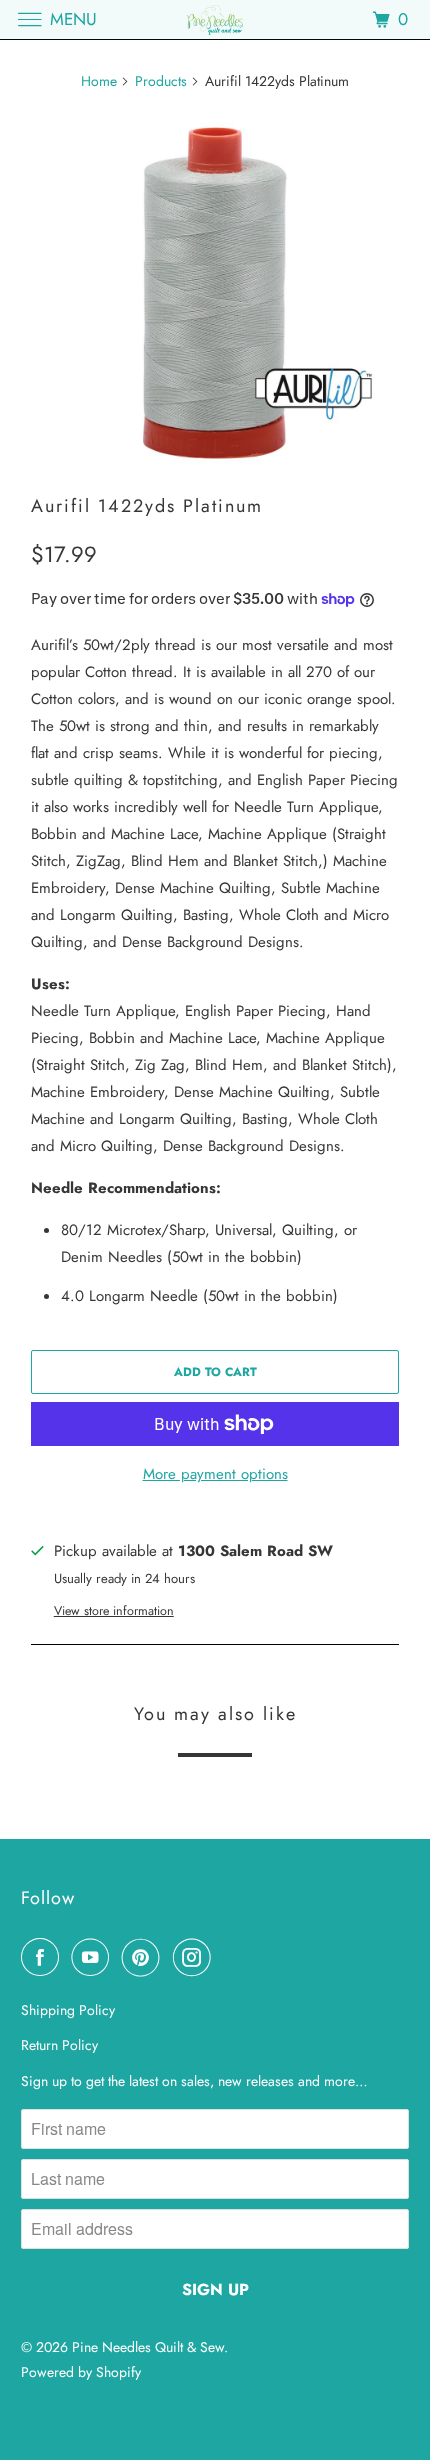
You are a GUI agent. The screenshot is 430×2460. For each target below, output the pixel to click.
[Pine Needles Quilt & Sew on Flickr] (227, 1957)
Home (99, 81)
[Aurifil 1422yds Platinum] (215, 293)
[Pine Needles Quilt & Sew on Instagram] (196, 1957)
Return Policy (59, 2045)
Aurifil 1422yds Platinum (147, 506)
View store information (114, 1611)
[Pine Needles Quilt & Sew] (215, 19)
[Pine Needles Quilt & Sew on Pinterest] (145, 1957)
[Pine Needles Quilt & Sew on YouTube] (94, 1957)
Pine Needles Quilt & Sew (148, 2347)
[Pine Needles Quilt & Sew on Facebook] (44, 1957)
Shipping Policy (68, 2010)
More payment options (215, 1474)
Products (161, 81)
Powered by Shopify (81, 2372)
